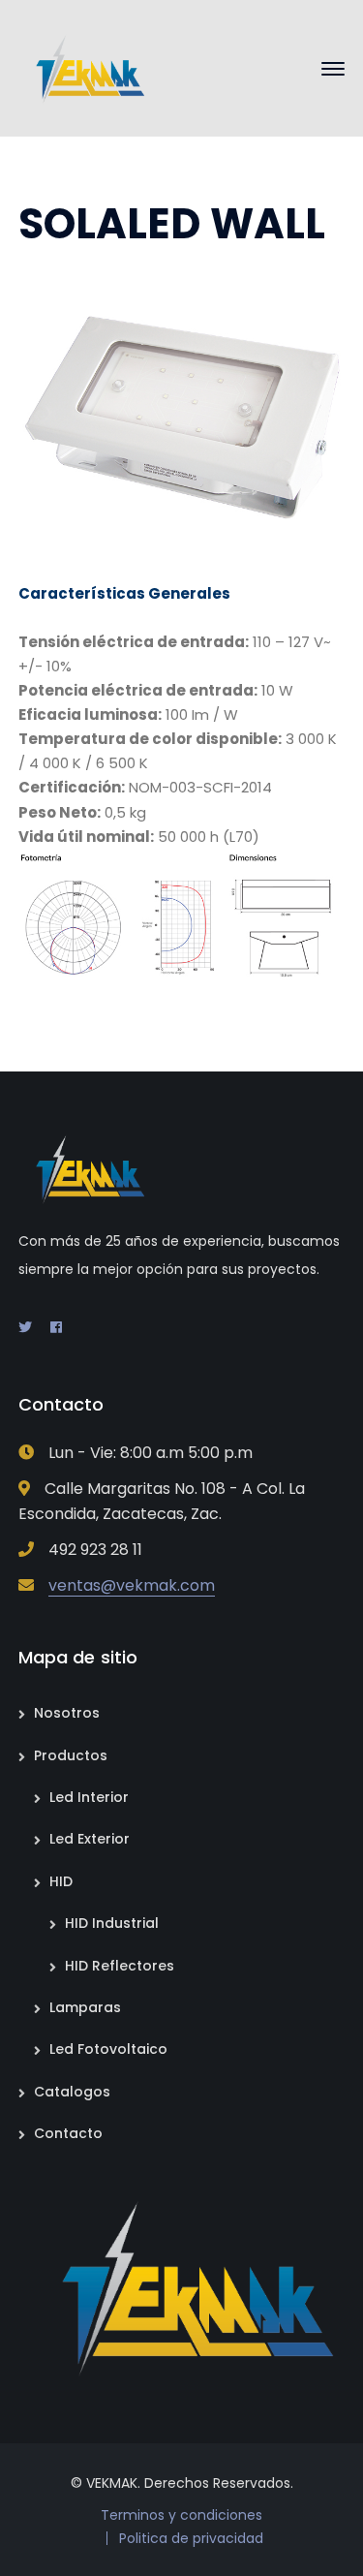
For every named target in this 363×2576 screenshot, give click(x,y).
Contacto (68, 2133)
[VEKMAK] (84, 67)
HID (61, 1881)
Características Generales (124, 593)
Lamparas (85, 2007)
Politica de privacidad (191, 2538)
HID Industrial (112, 1923)
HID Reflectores (120, 1966)
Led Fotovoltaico (108, 2049)
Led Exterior (90, 1839)
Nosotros (67, 1713)
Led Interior (89, 1797)
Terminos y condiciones (181, 2515)
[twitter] (25, 1327)
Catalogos (72, 2092)
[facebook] (56, 1327)
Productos (71, 1755)
